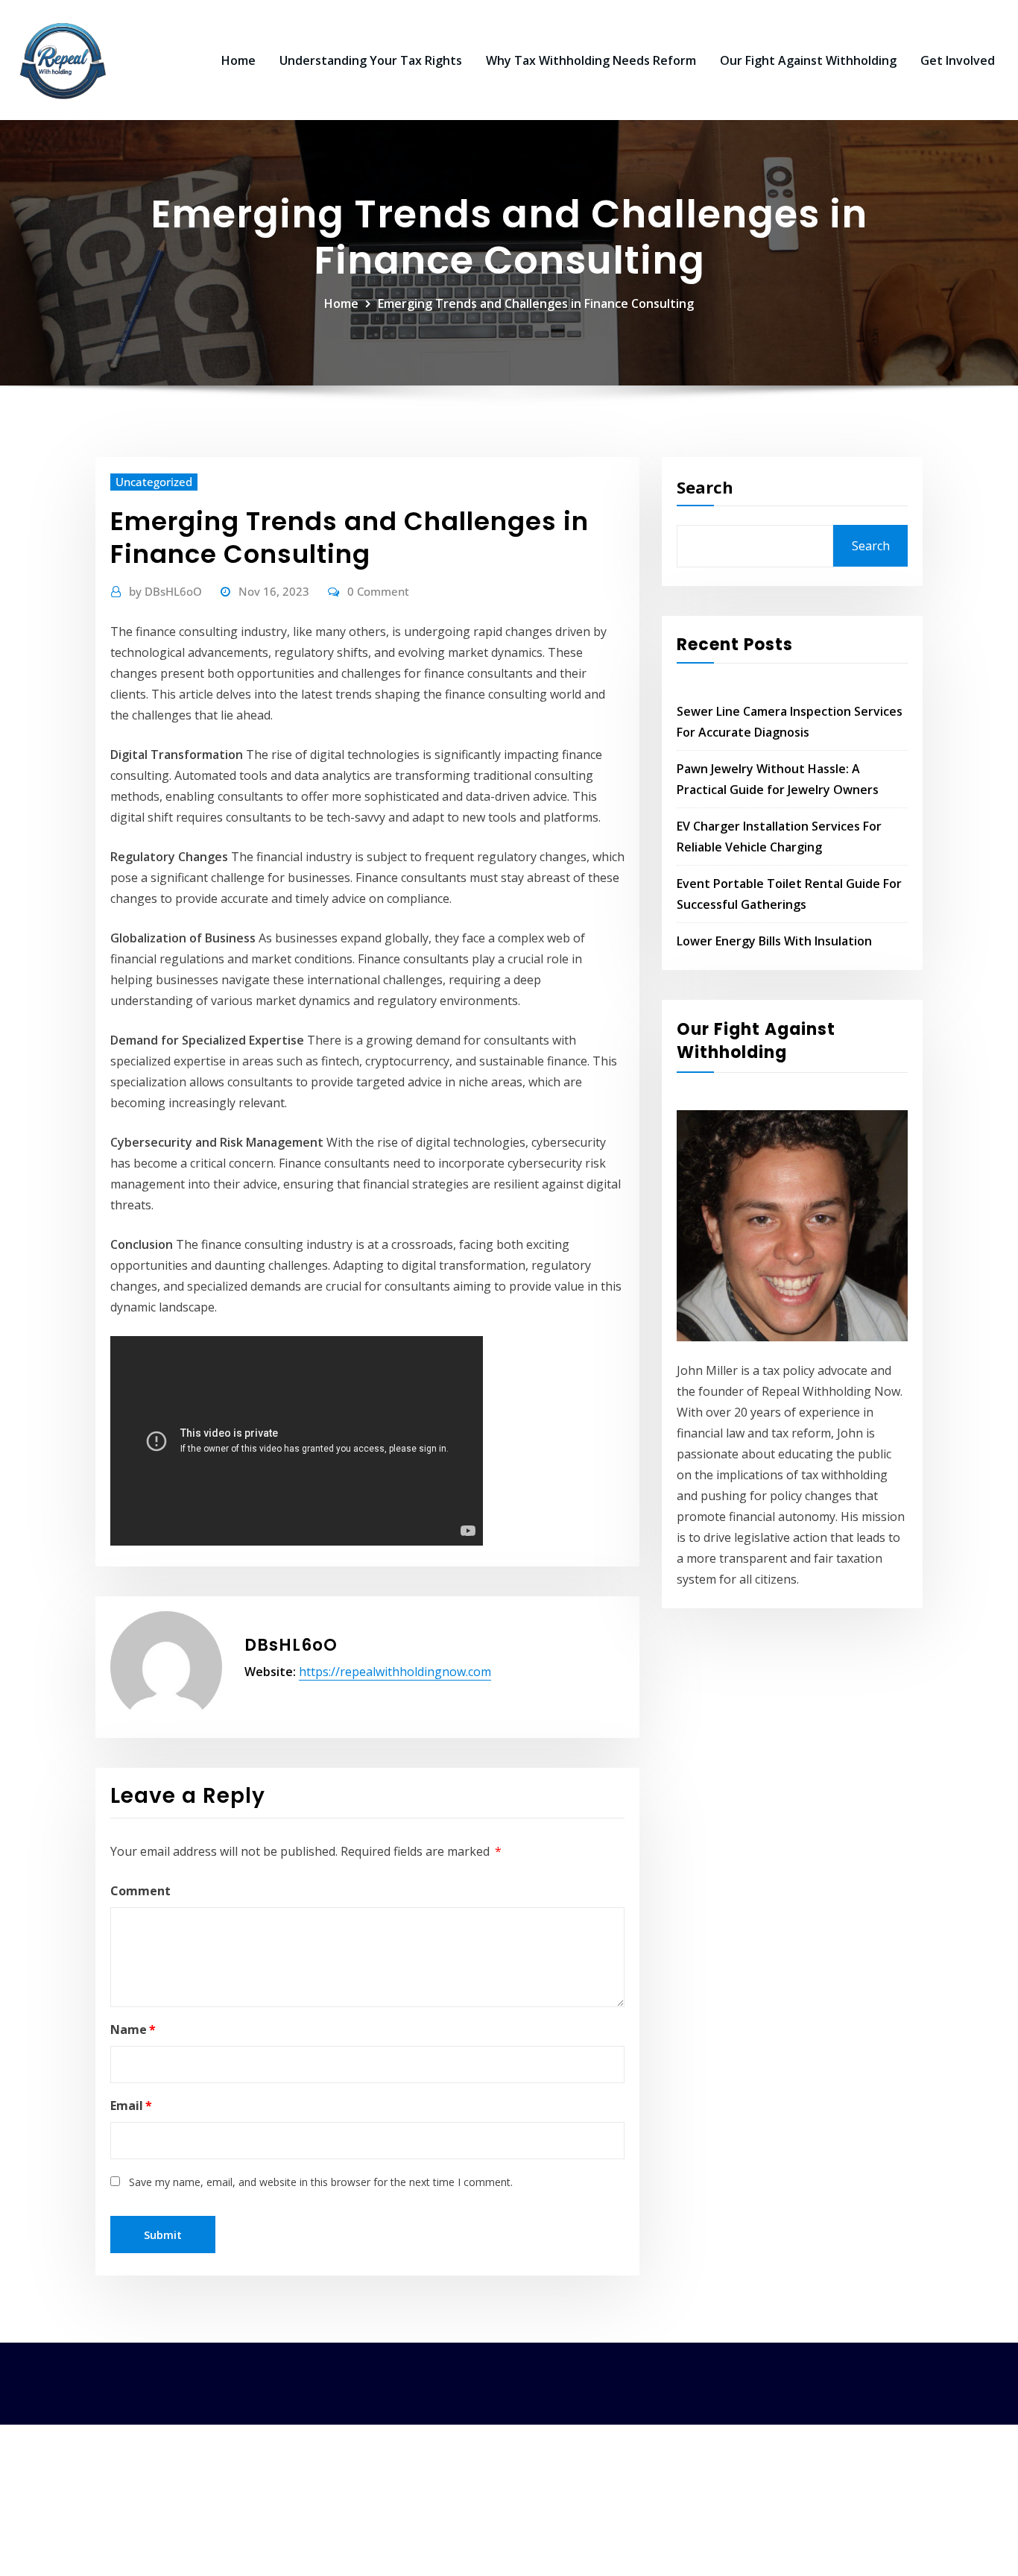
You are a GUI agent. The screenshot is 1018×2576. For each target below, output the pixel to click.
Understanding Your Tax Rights (371, 60)
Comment (140, 1891)
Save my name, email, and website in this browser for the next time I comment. (321, 2182)
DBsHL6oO (165, 591)
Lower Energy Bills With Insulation (774, 941)
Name (133, 2029)
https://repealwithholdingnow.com (395, 1672)
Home (238, 60)
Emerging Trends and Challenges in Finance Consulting (536, 303)
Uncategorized (154, 482)
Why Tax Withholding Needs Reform (591, 60)
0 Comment (378, 591)
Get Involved (958, 60)
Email (131, 2106)
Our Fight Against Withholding (808, 60)
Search (705, 487)
